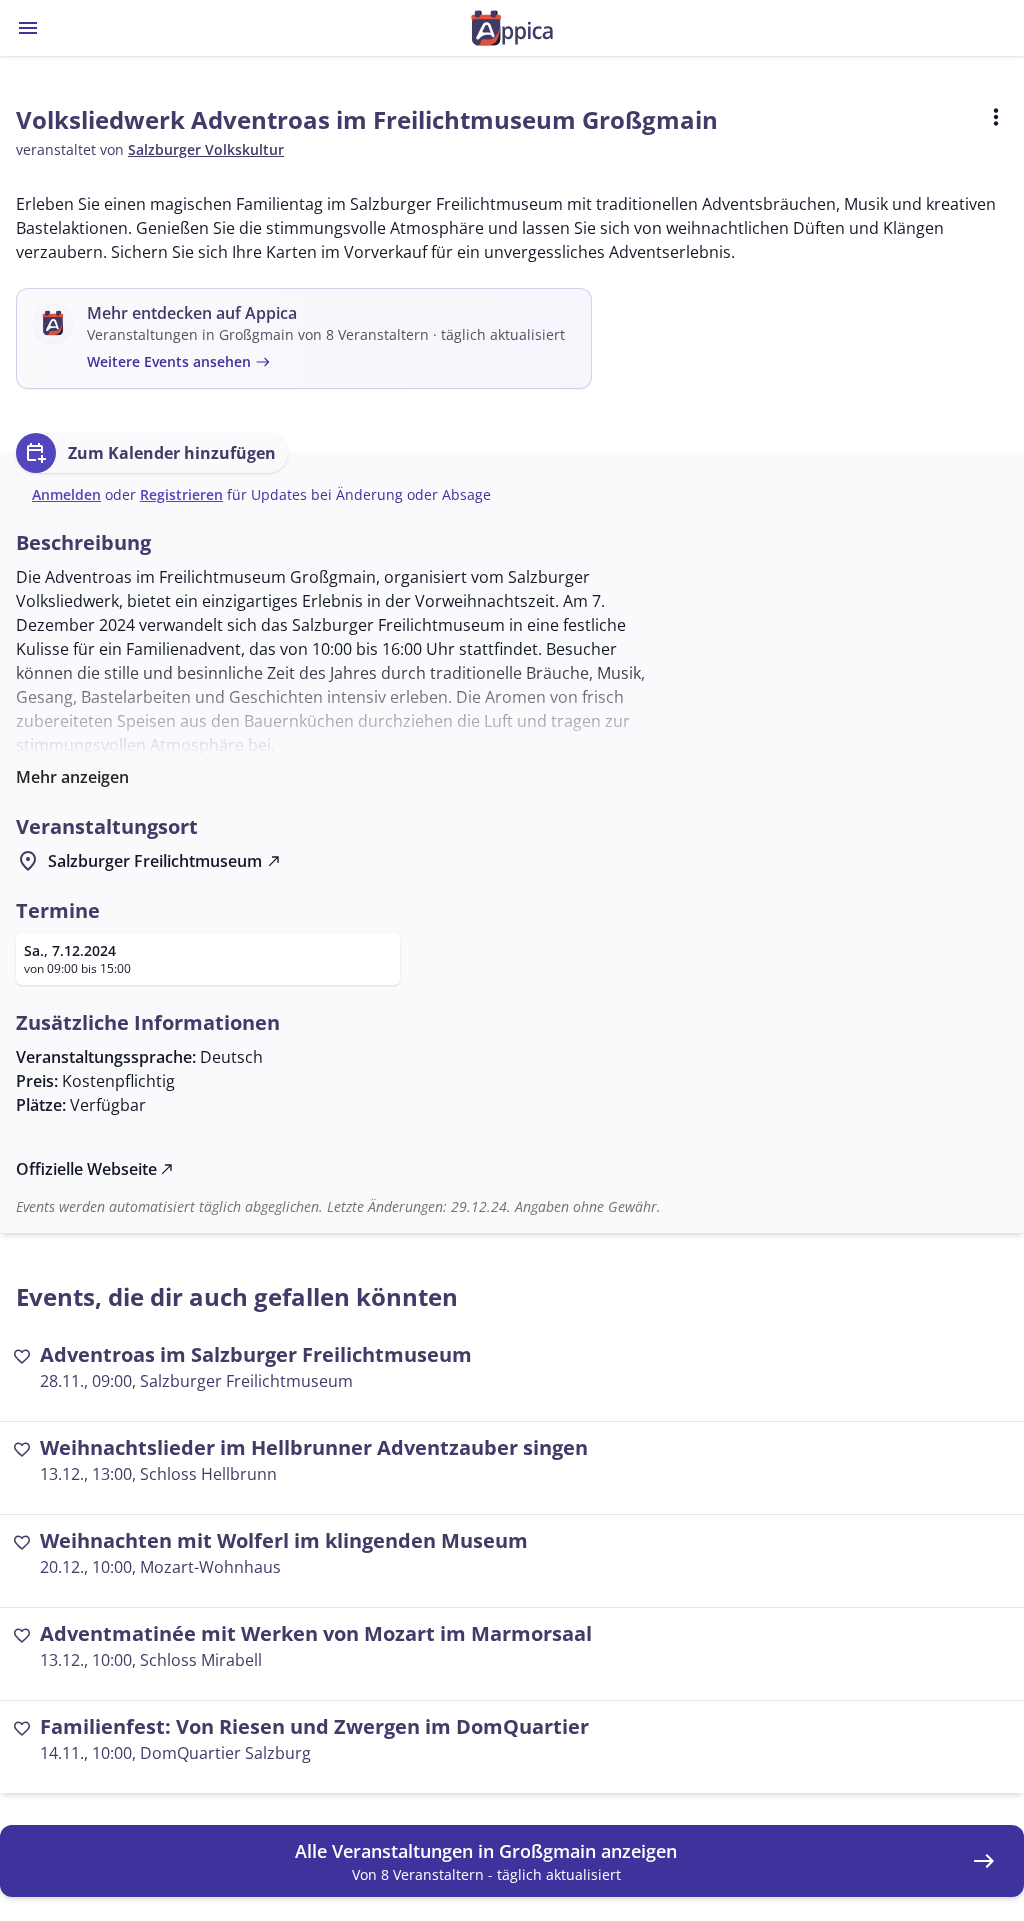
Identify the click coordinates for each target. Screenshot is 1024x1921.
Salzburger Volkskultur (206, 149)
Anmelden (66, 494)
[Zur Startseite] (512, 28)
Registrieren (181, 494)
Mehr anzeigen (72, 777)
